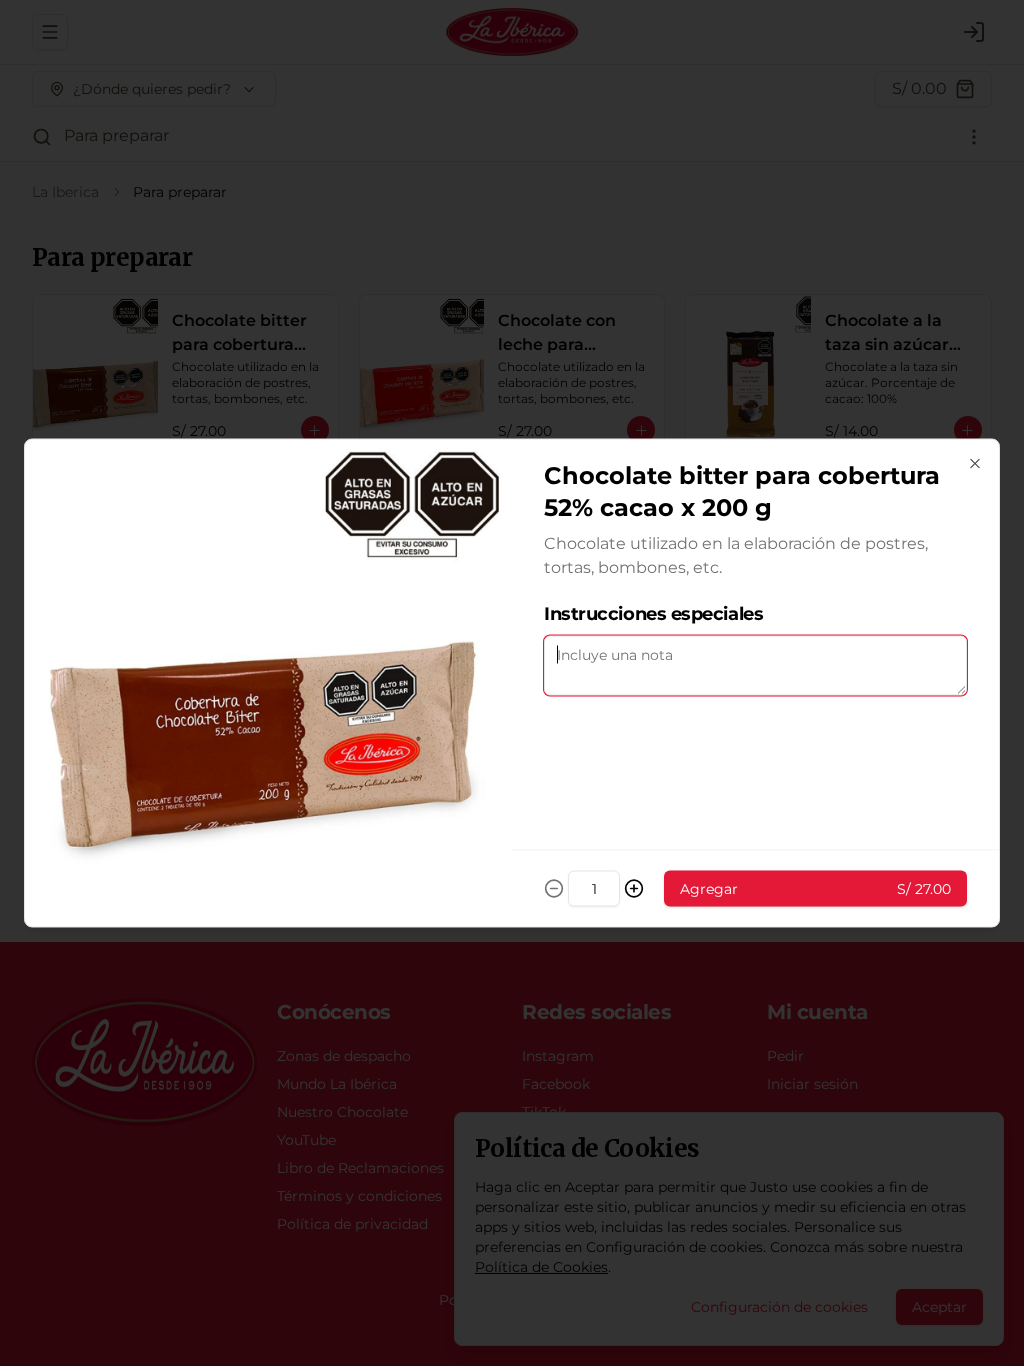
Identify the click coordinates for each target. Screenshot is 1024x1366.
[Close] (975, 464)
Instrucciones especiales (653, 614)
